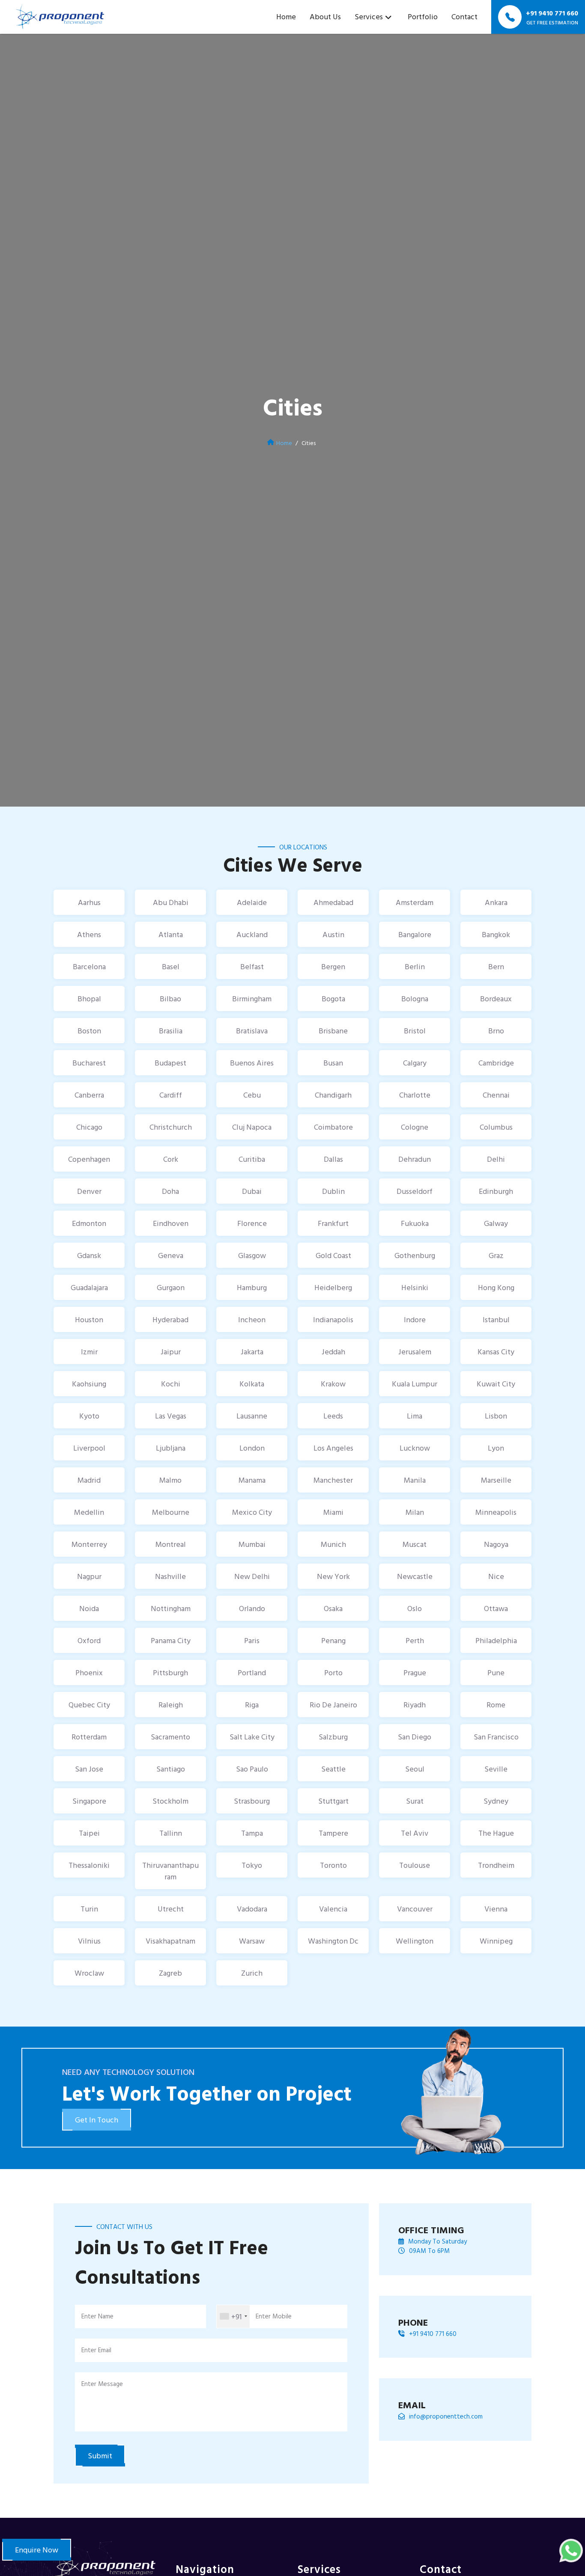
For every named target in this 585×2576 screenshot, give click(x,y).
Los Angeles (333, 1448)
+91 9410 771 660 (433, 2334)
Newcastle (415, 1576)
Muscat (415, 1544)
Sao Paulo (252, 1769)
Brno (496, 1031)
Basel (171, 966)
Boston (89, 1031)
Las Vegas (171, 1416)
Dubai (252, 1191)
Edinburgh (496, 1191)
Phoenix (89, 1672)
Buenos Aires (252, 1063)
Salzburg (333, 1737)
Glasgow (252, 1255)
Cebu (252, 1095)
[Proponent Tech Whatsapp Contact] (571, 2550)
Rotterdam (89, 1737)
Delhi (496, 1159)
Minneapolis (496, 1512)
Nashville (170, 1576)
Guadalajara (89, 1287)
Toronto (333, 1865)
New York (333, 1576)
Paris (252, 1640)
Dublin (333, 1191)
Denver (89, 1191)
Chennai (496, 1095)
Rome (496, 1705)
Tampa (252, 1833)
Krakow (333, 1384)
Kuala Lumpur (415, 1384)
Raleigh (171, 1705)
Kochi (171, 1384)
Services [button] (369, 16)
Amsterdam (415, 902)
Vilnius (89, 1941)
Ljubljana (171, 1448)
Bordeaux (496, 999)
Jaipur (171, 1352)
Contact (464, 16)
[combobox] (233, 2316)
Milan (415, 1512)
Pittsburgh (170, 1672)
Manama (252, 1480)
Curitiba (252, 1159)
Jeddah (333, 1352)
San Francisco (496, 1737)
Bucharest (89, 1063)
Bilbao (170, 999)
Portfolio (423, 16)
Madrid (89, 1480)
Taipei (89, 1833)
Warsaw (252, 1941)
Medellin (89, 1512)
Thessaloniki (89, 1865)
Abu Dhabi (171, 902)
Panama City (171, 1640)
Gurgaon (171, 1287)
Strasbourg (252, 1801)
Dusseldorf (415, 1191)
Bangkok (496, 934)
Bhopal (89, 999)
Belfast (252, 966)
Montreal (171, 1544)
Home (286, 16)
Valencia (333, 1909)
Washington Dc (333, 1941)
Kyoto (89, 1416)
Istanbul (496, 1319)
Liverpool (89, 1448)
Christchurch (171, 1127)
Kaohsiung (89, 1384)
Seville (496, 1769)
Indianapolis (333, 1319)
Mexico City (252, 1512)
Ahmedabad (333, 902)
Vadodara (252, 1909)
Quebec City (89, 1705)
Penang (333, 1640)
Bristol (415, 1031)
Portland (252, 1672)
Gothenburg (415, 1255)
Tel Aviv (415, 1833)
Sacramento (170, 1737)
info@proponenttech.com (446, 2416)
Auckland (252, 934)
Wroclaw (89, 1973)
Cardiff (171, 1095)
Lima (415, 1416)
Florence (252, 1223)
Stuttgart (333, 1801)
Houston (89, 1319)
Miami (333, 1512)
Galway (496, 1223)
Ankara (496, 902)
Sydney (496, 1801)
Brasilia (171, 1031)
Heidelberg (333, 1287)
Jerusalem (415, 1352)
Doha (170, 1191)
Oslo (415, 1608)
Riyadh (415, 1705)
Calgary (415, 1063)
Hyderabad (170, 1319)
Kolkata (252, 1384)
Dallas (333, 1159)
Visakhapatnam (170, 1941)
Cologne (415, 1127)
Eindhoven (171, 1223)
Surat (415, 1801)
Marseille (496, 1480)
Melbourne (171, 1512)
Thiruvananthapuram (170, 1871)
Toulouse (415, 1865)
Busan (333, 1063)
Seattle (333, 1769)
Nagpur (89, 1576)
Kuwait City (496, 1384)
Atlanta (171, 934)
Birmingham (252, 999)
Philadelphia (496, 1640)
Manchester (333, 1480)
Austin (333, 934)
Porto (333, 1672)
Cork (171, 1159)
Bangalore (415, 934)
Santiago (171, 1769)
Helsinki (415, 1287)
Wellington (415, 1941)
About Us (325, 16)
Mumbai (252, 1544)
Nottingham (171, 1608)
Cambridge (496, 1063)
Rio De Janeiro (333, 1705)
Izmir (89, 1352)
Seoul (415, 1769)
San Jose (89, 1769)
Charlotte (415, 1095)
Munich (333, 1544)
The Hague (496, 1833)
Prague (415, 1672)
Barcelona (89, 966)
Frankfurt (333, 1223)
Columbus (496, 1127)
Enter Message (102, 2384)
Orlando (252, 1608)
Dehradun (415, 1159)
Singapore (89, 1801)
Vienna (496, 1909)
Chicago (89, 1127)
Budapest (170, 1063)
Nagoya (496, 1544)
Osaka (333, 1608)
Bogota (333, 999)
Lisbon (496, 1416)
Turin (89, 1909)
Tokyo (252, 1865)
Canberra (89, 1095)
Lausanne (252, 1416)
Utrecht (171, 1909)
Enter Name (97, 2316)
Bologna (415, 999)
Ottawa (496, 1608)
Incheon (252, 1319)
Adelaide (252, 902)
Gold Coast (333, 1255)
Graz (496, 1255)
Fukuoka (415, 1223)
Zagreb (170, 1973)
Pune (496, 1672)
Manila (415, 1480)
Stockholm (170, 1801)
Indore (415, 1319)
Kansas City (496, 1352)
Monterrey (89, 1544)
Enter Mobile (274, 2316)
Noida (89, 1608)
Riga (252, 1705)
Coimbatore (333, 1127)
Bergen (333, 966)
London (252, 1448)
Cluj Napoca (252, 1127)
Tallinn (171, 1833)
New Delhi (252, 1576)
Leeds (333, 1416)
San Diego (415, 1737)
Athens (89, 934)
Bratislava (252, 1031)
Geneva (171, 1255)
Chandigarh (333, 1095)
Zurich (252, 1973)
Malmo (170, 1480)
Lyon (496, 1448)
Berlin (415, 966)
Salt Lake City (252, 1737)
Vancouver (415, 1909)
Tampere (333, 1833)
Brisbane (333, 1031)
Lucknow (415, 1448)
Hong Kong (496, 1287)
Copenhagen (89, 1159)
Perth (415, 1640)
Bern (496, 966)
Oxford (89, 1640)
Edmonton (89, 1223)
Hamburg (252, 1287)
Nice (496, 1576)
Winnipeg (496, 1941)
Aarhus (89, 902)
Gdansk (89, 1255)
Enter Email (96, 2350)
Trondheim (496, 1865)
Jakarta (252, 1352)
